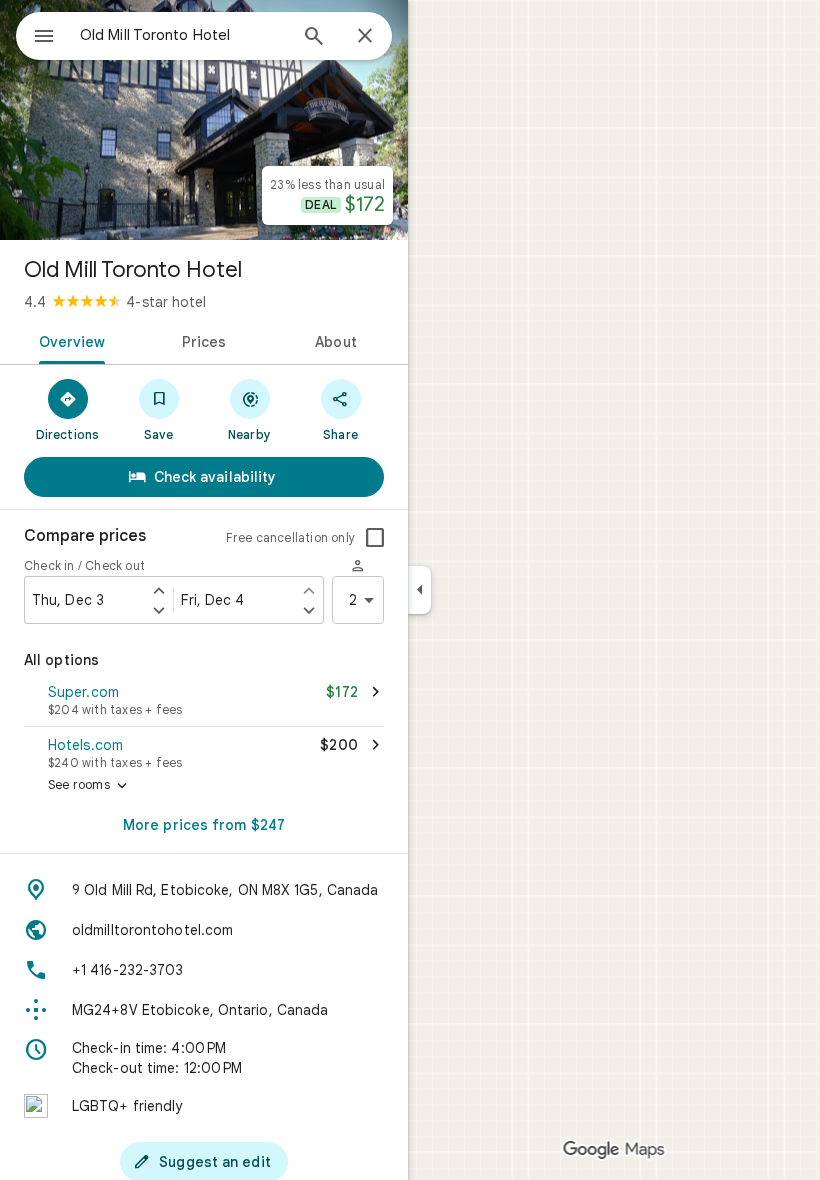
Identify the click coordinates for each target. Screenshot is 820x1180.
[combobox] (183, 35)
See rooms (89, 786)
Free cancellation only (290, 537)
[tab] (68, 340)
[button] (204, 702)
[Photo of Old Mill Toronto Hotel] (204, 120)
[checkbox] (375, 538)
